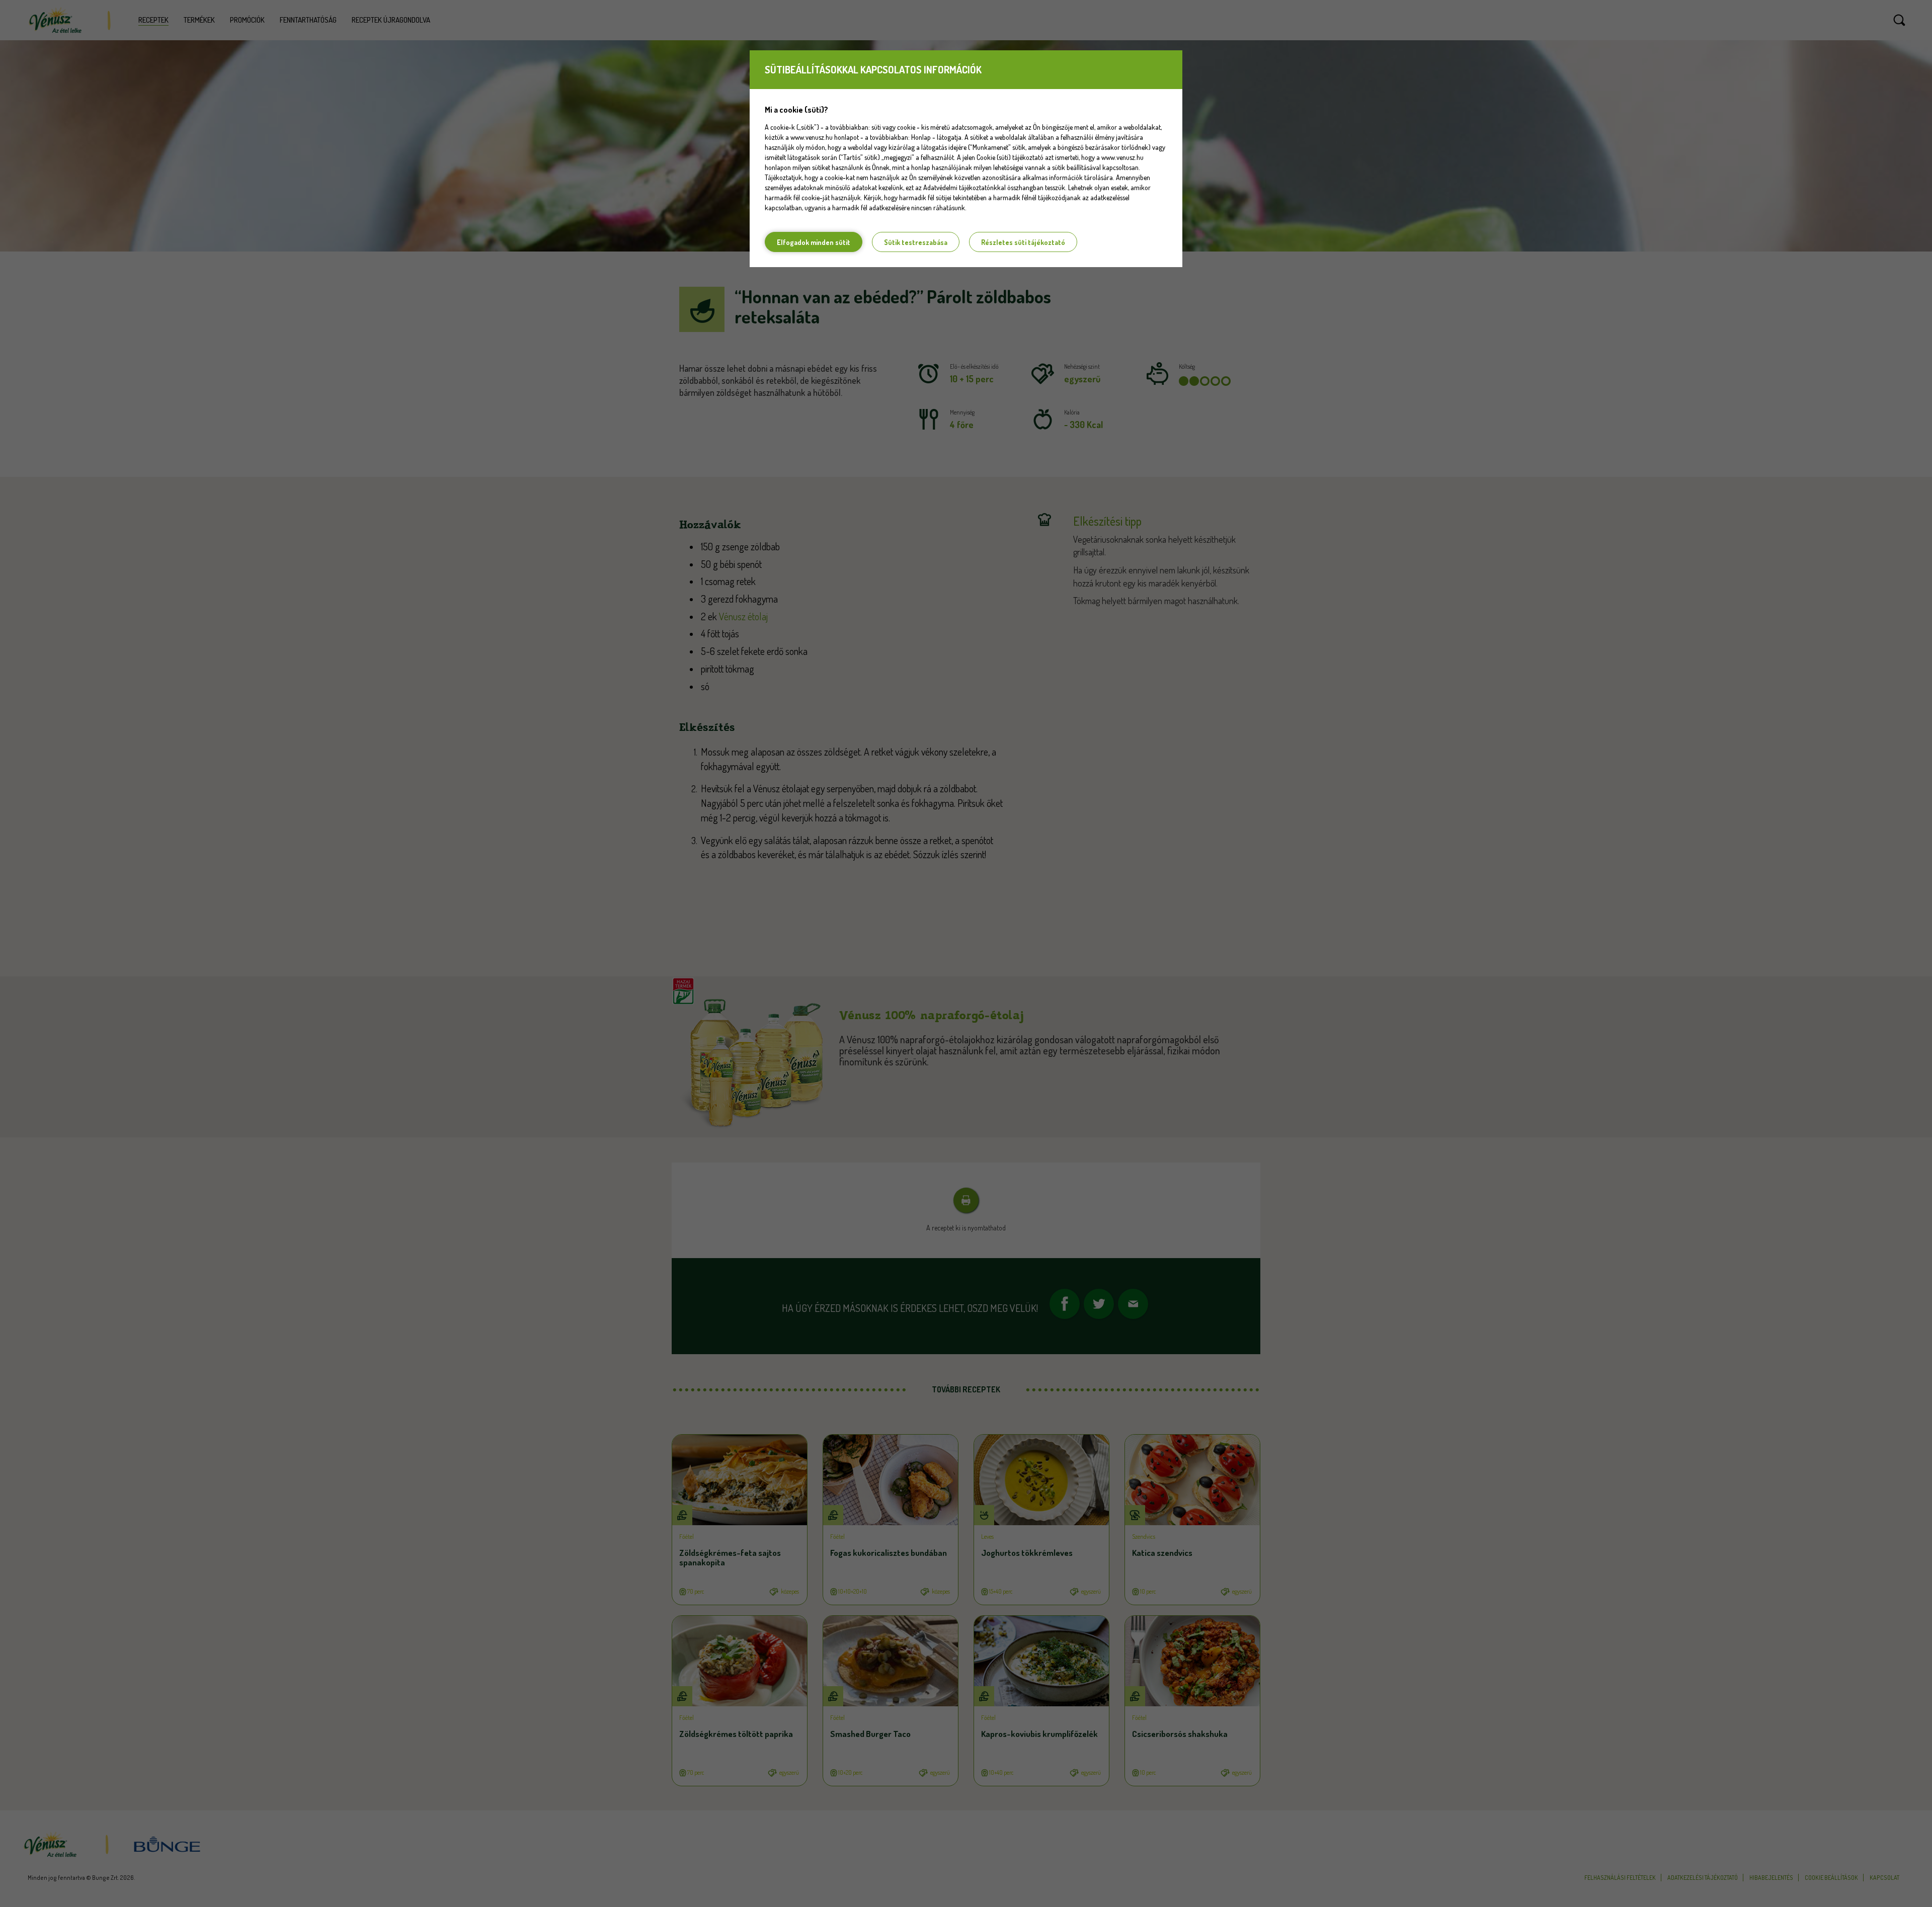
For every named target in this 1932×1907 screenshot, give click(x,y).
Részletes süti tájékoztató (1023, 242)
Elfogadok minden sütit (814, 242)
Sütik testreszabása (916, 242)
